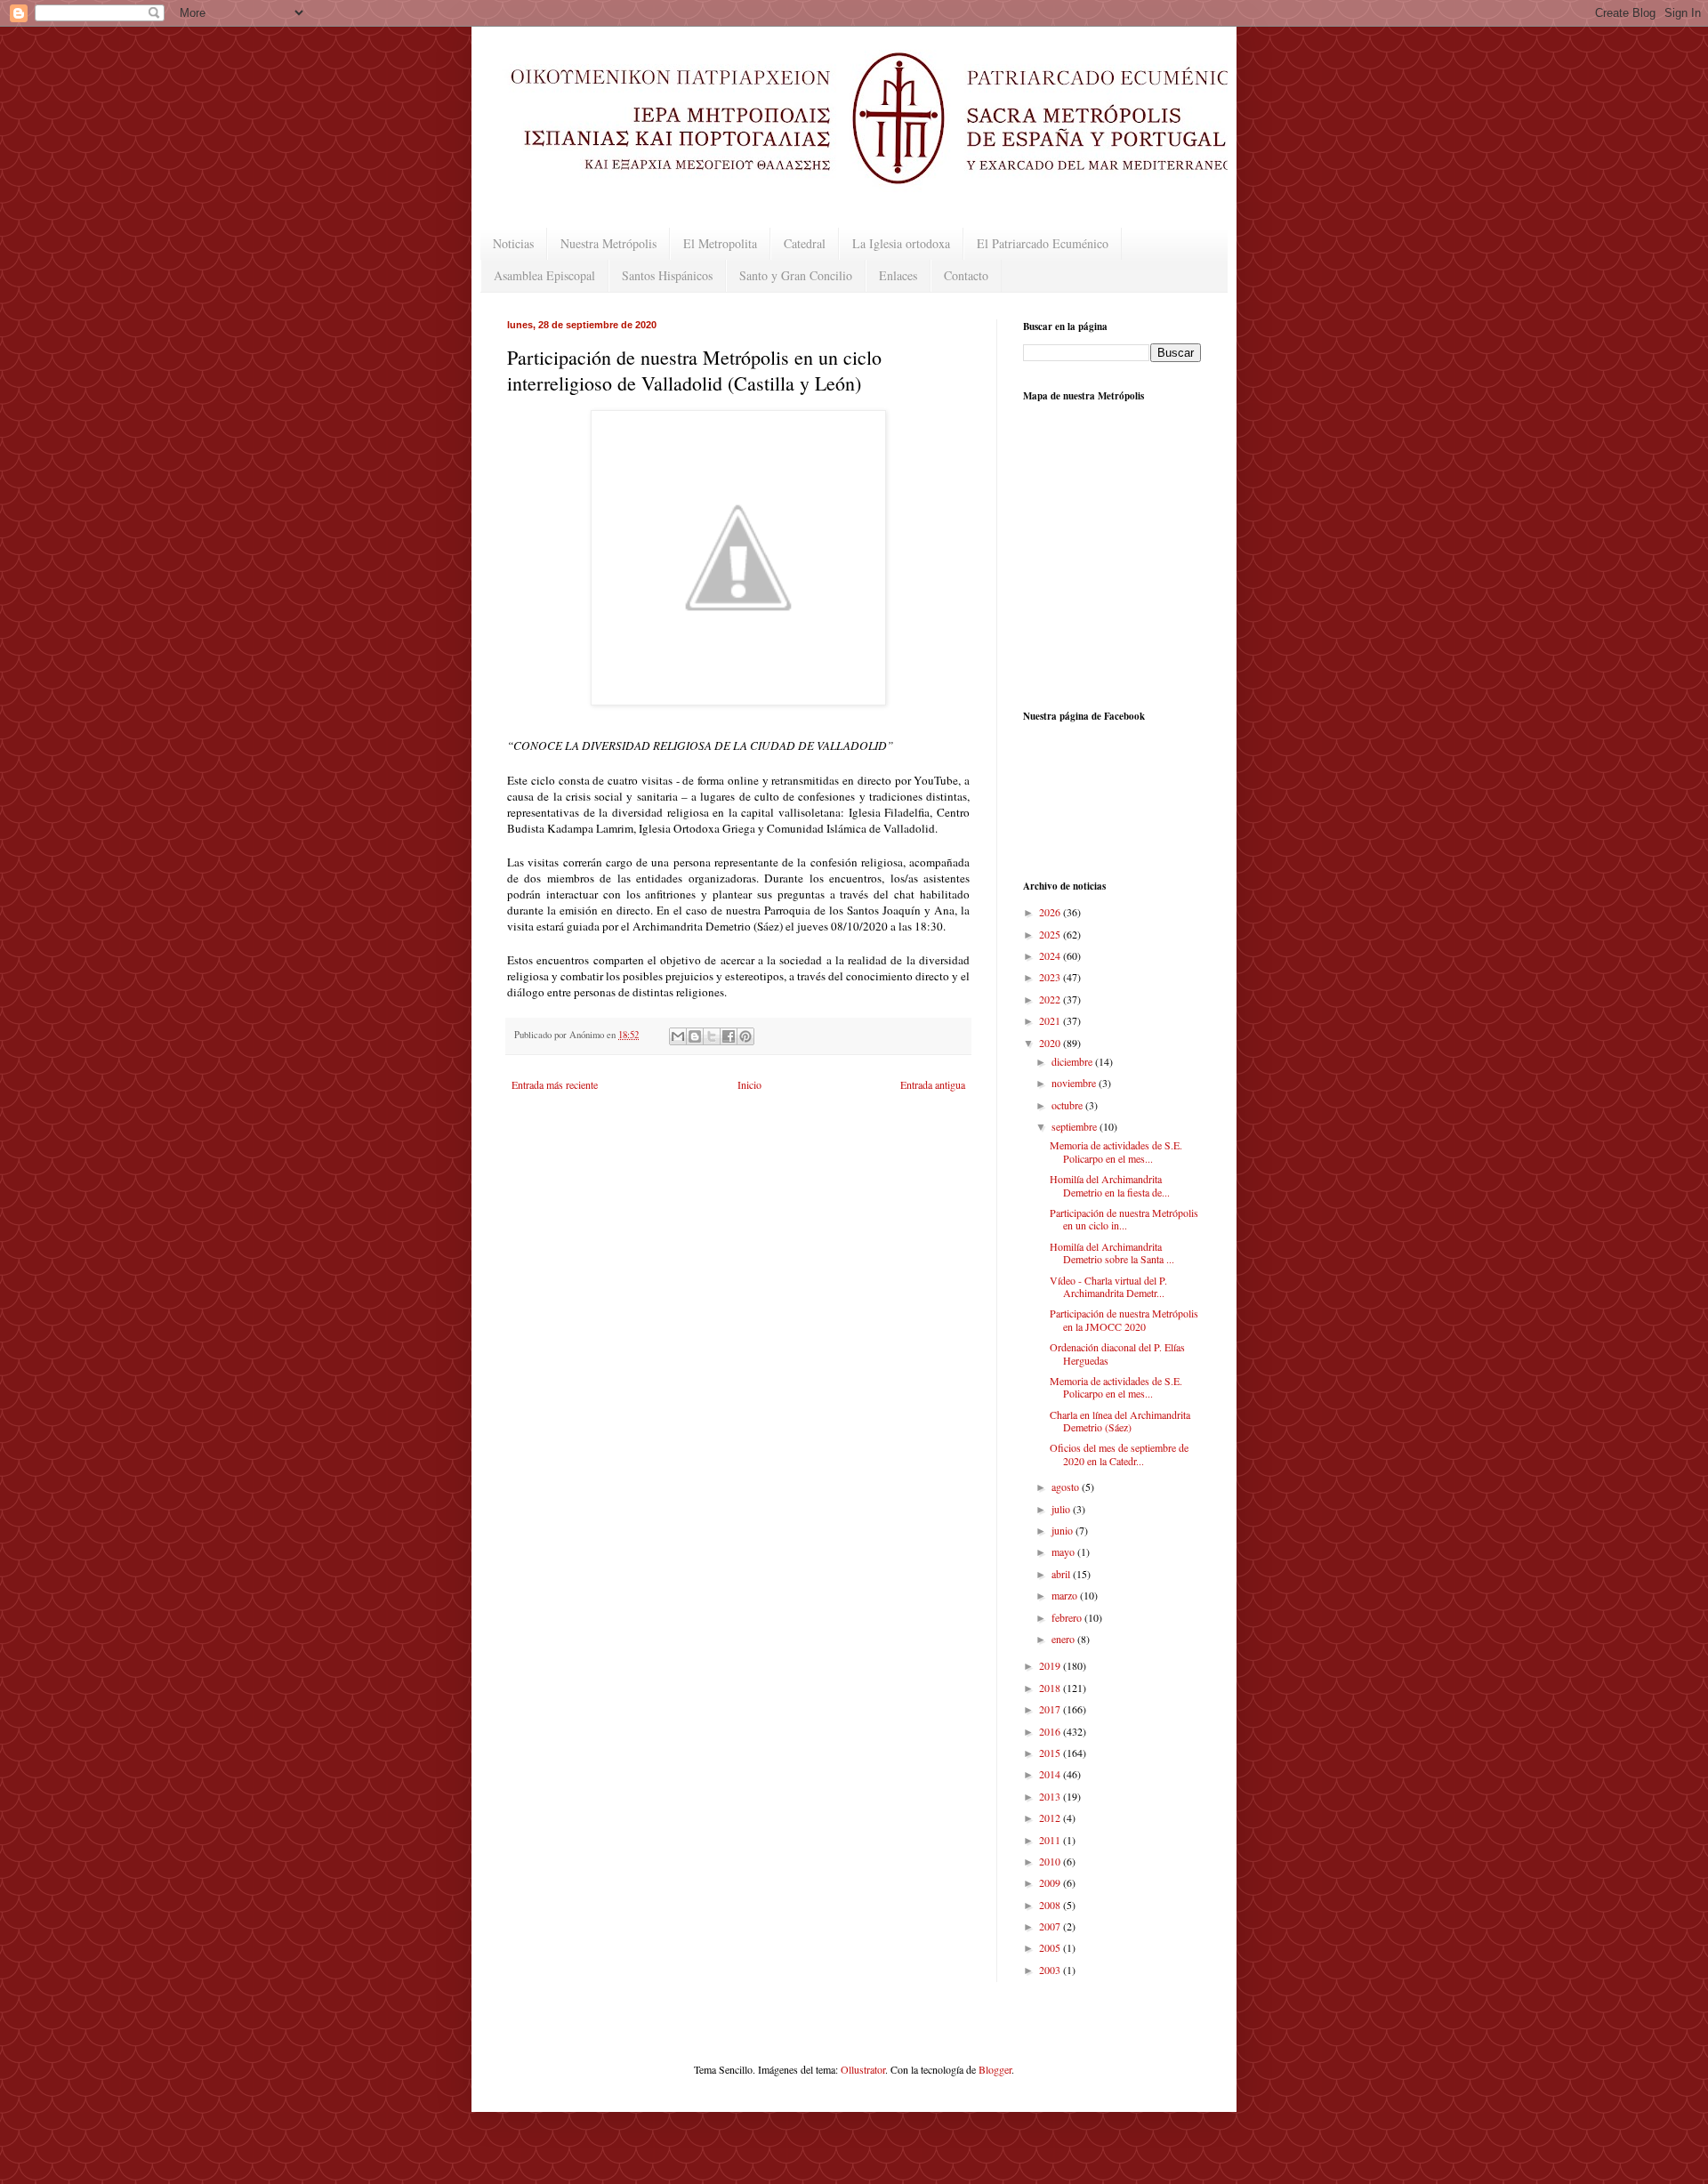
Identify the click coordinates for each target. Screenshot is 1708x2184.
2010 (1051, 1861)
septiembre (1076, 1126)
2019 (1051, 1665)
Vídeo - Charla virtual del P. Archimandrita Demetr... (1108, 1286)
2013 (1051, 1796)
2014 (1051, 1774)
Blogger (995, 2069)
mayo (1064, 1551)
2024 (1051, 955)
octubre (1068, 1105)
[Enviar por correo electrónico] (678, 1036)
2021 (1051, 1020)
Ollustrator (863, 2069)
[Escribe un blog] (695, 1036)
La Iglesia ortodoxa (901, 243)
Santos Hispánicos (667, 275)
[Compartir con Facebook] (729, 1036)
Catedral (805, 243)
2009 (1051, 1882)
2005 (1051, 1947)
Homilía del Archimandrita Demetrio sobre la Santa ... (1112, 1253)
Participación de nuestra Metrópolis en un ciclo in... (1124, 1219)
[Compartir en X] (712, 1036)
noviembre (1075, 1083)
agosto (1067, 1487)
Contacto (966, 275)
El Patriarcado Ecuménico (1043, 243)
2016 (1051, 1731)
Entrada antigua (933, 1084)
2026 (1051, 912)
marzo (1066, 1595)
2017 (1051, 1709)
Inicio (749, 1084)
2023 (1051, 977)
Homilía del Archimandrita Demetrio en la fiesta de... (1110, 1185)
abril (1062, 1574)
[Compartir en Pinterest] (745, 1036)
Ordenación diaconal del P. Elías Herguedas (1117, 1353)
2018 (1051, 1688)
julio (1062, 1509)
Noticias (513, 243)
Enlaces (898, 275)
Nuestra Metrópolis (608, 243)
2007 (1051, 1926)
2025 (1051, 934)
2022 (1051, 999)
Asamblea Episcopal (544, 275)
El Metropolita (720, 243)
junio (1063, 1530)
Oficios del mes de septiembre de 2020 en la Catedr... (1119, 1454)
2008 (1051, 1905)
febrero (1068, 1617)
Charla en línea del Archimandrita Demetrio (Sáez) (1120, 1421)
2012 (1051, 1817)
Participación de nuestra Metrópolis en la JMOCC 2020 (1124, 1319)
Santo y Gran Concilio (796, 275)
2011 (1051, 1840)
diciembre (1073, 1061)
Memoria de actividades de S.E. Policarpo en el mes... (1116, 1151)
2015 (1051, 1753)
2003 (1051, 1970)
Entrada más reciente (555, 1084)
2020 (1051, 1043)
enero (1064, 1639)
